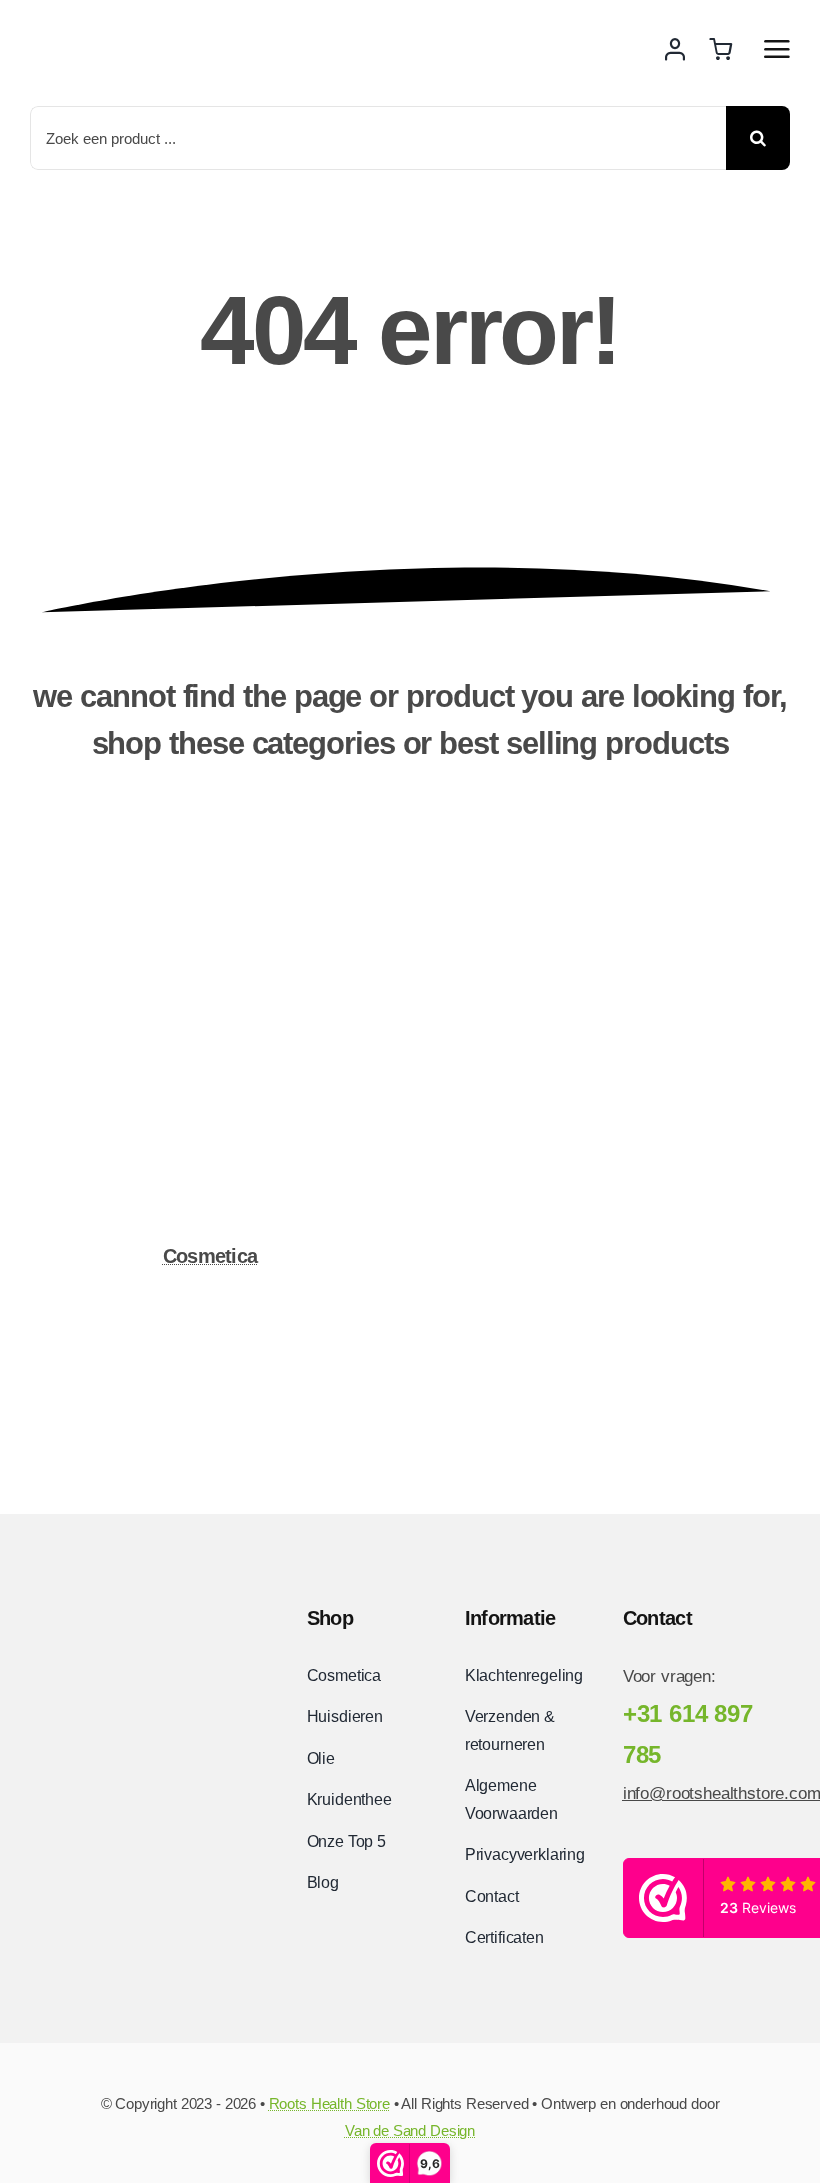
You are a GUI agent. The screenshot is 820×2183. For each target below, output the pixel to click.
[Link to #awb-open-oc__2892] (777, 49)
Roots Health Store (329, 2103)
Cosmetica (210, 1256)
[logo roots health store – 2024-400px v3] (140, 26)
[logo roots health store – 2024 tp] (129, 1602)
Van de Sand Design (410, 2130)
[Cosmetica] (210, 856)
